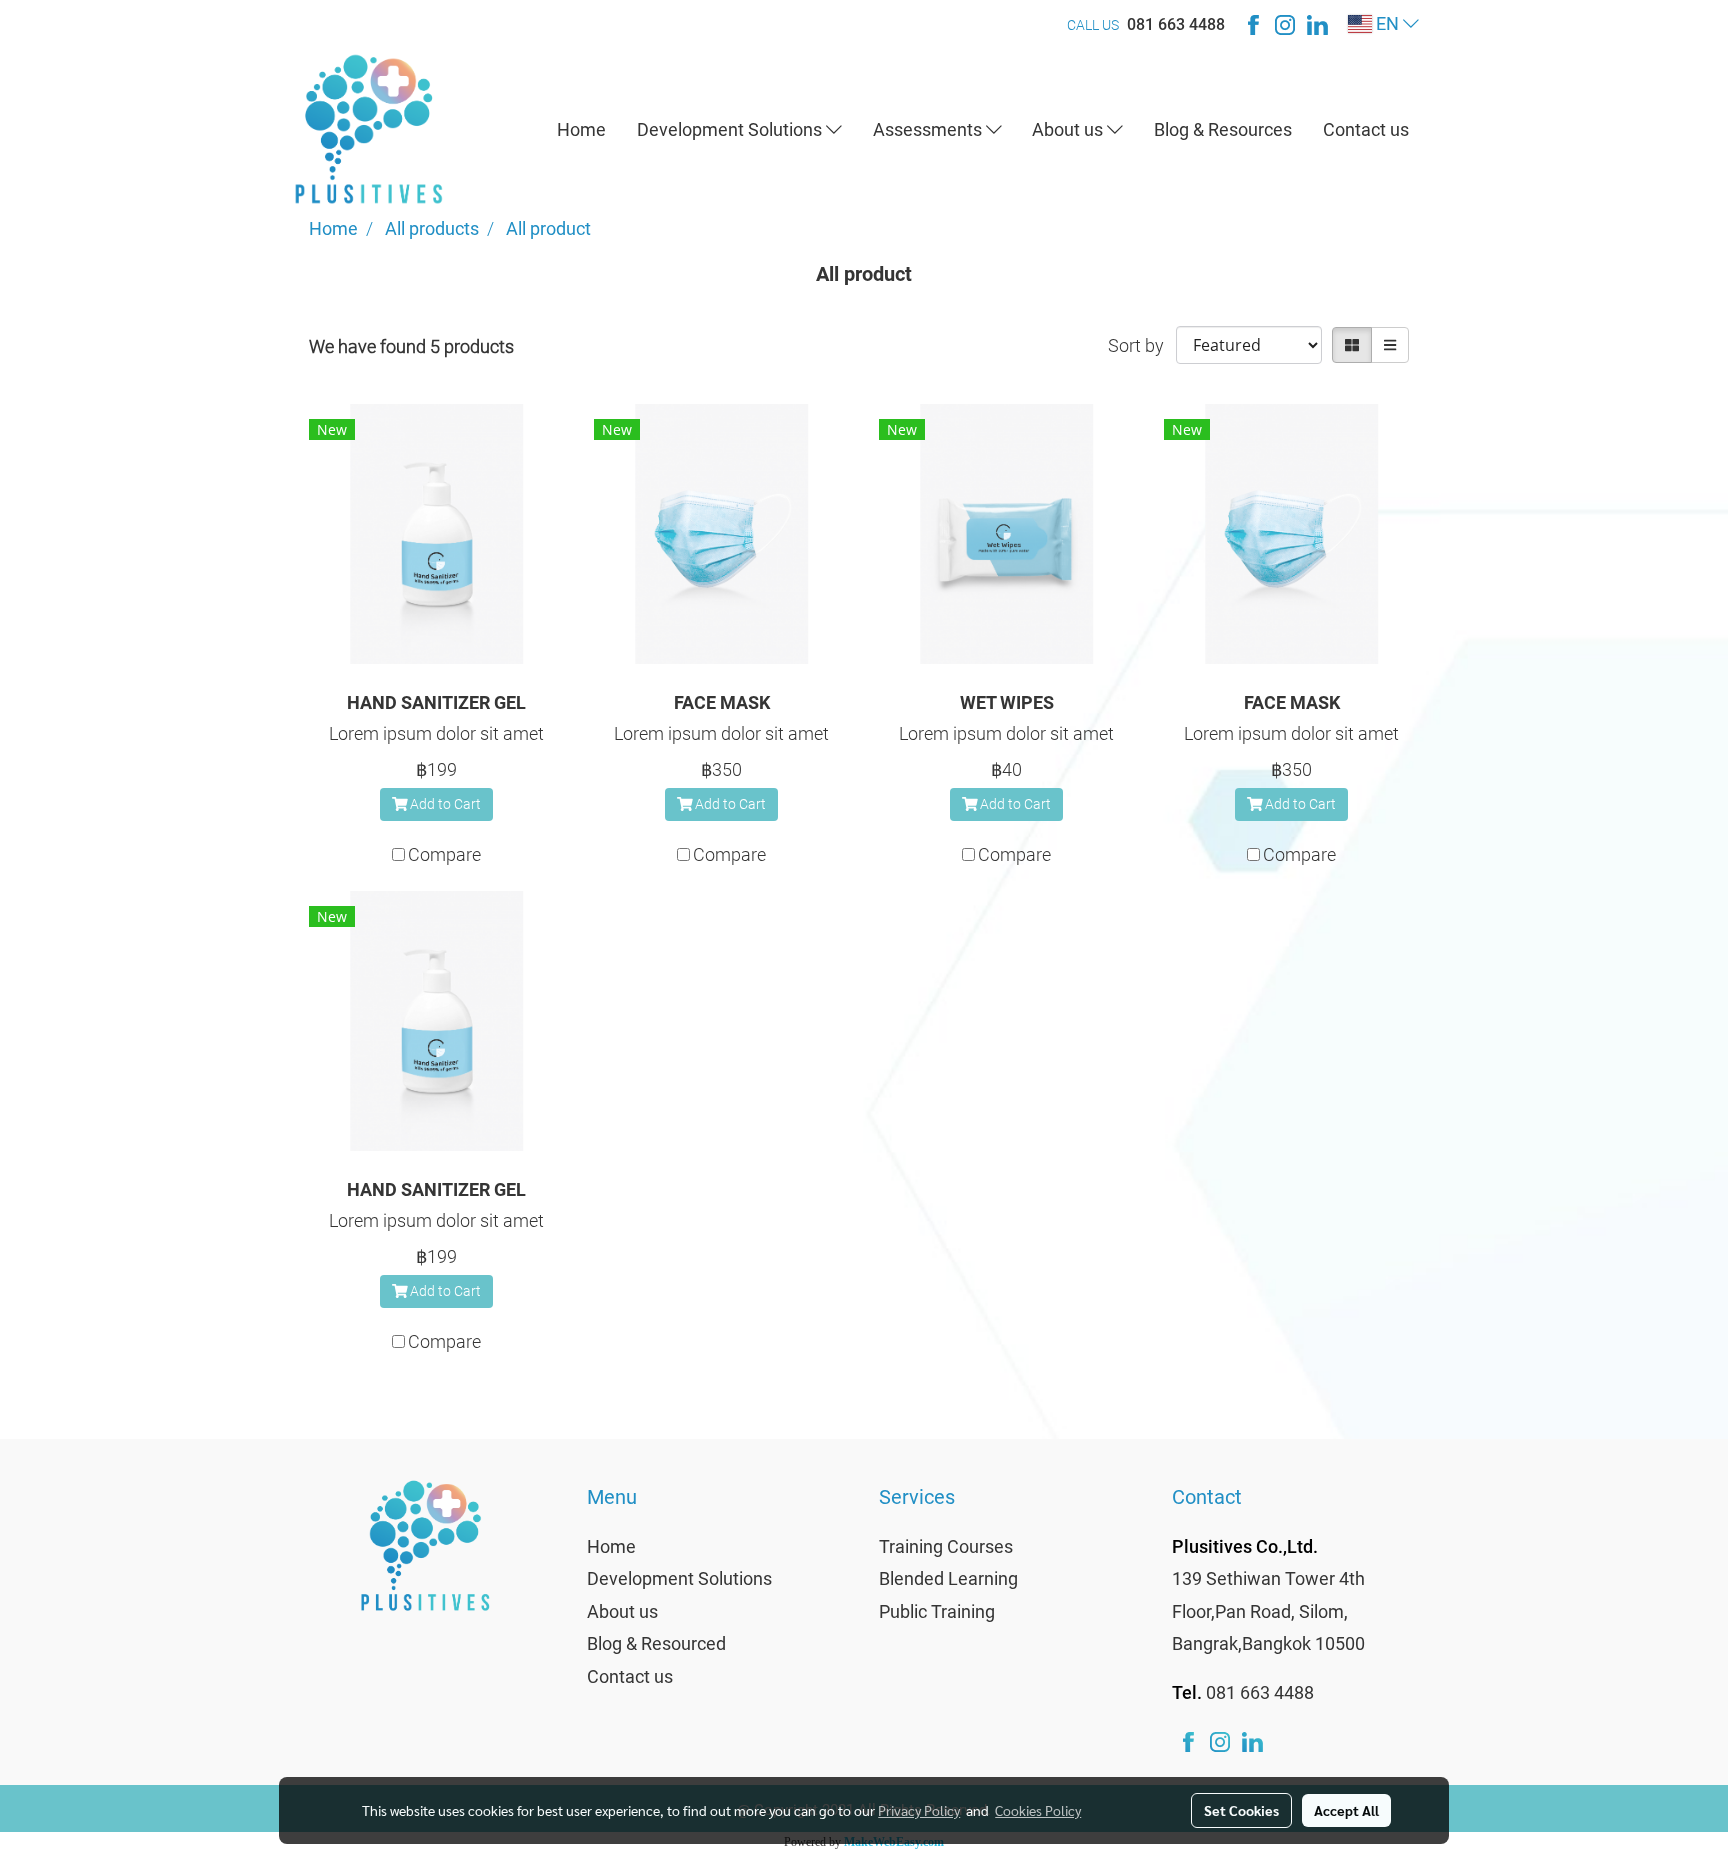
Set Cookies (1241, 1810)
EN (1387, 23)
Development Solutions (731, 129)
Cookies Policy (1038, 1810)
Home (581, 129)
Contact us (1366, 129)
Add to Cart (444, 804)
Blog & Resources (1223, 129)
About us (1069, 129)
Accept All (1346, 1810)
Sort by (1142, 345)
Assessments (929, 129)
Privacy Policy (919, 1810)
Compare (444, 854)
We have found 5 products (411, 346)
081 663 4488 (1176, 24)
